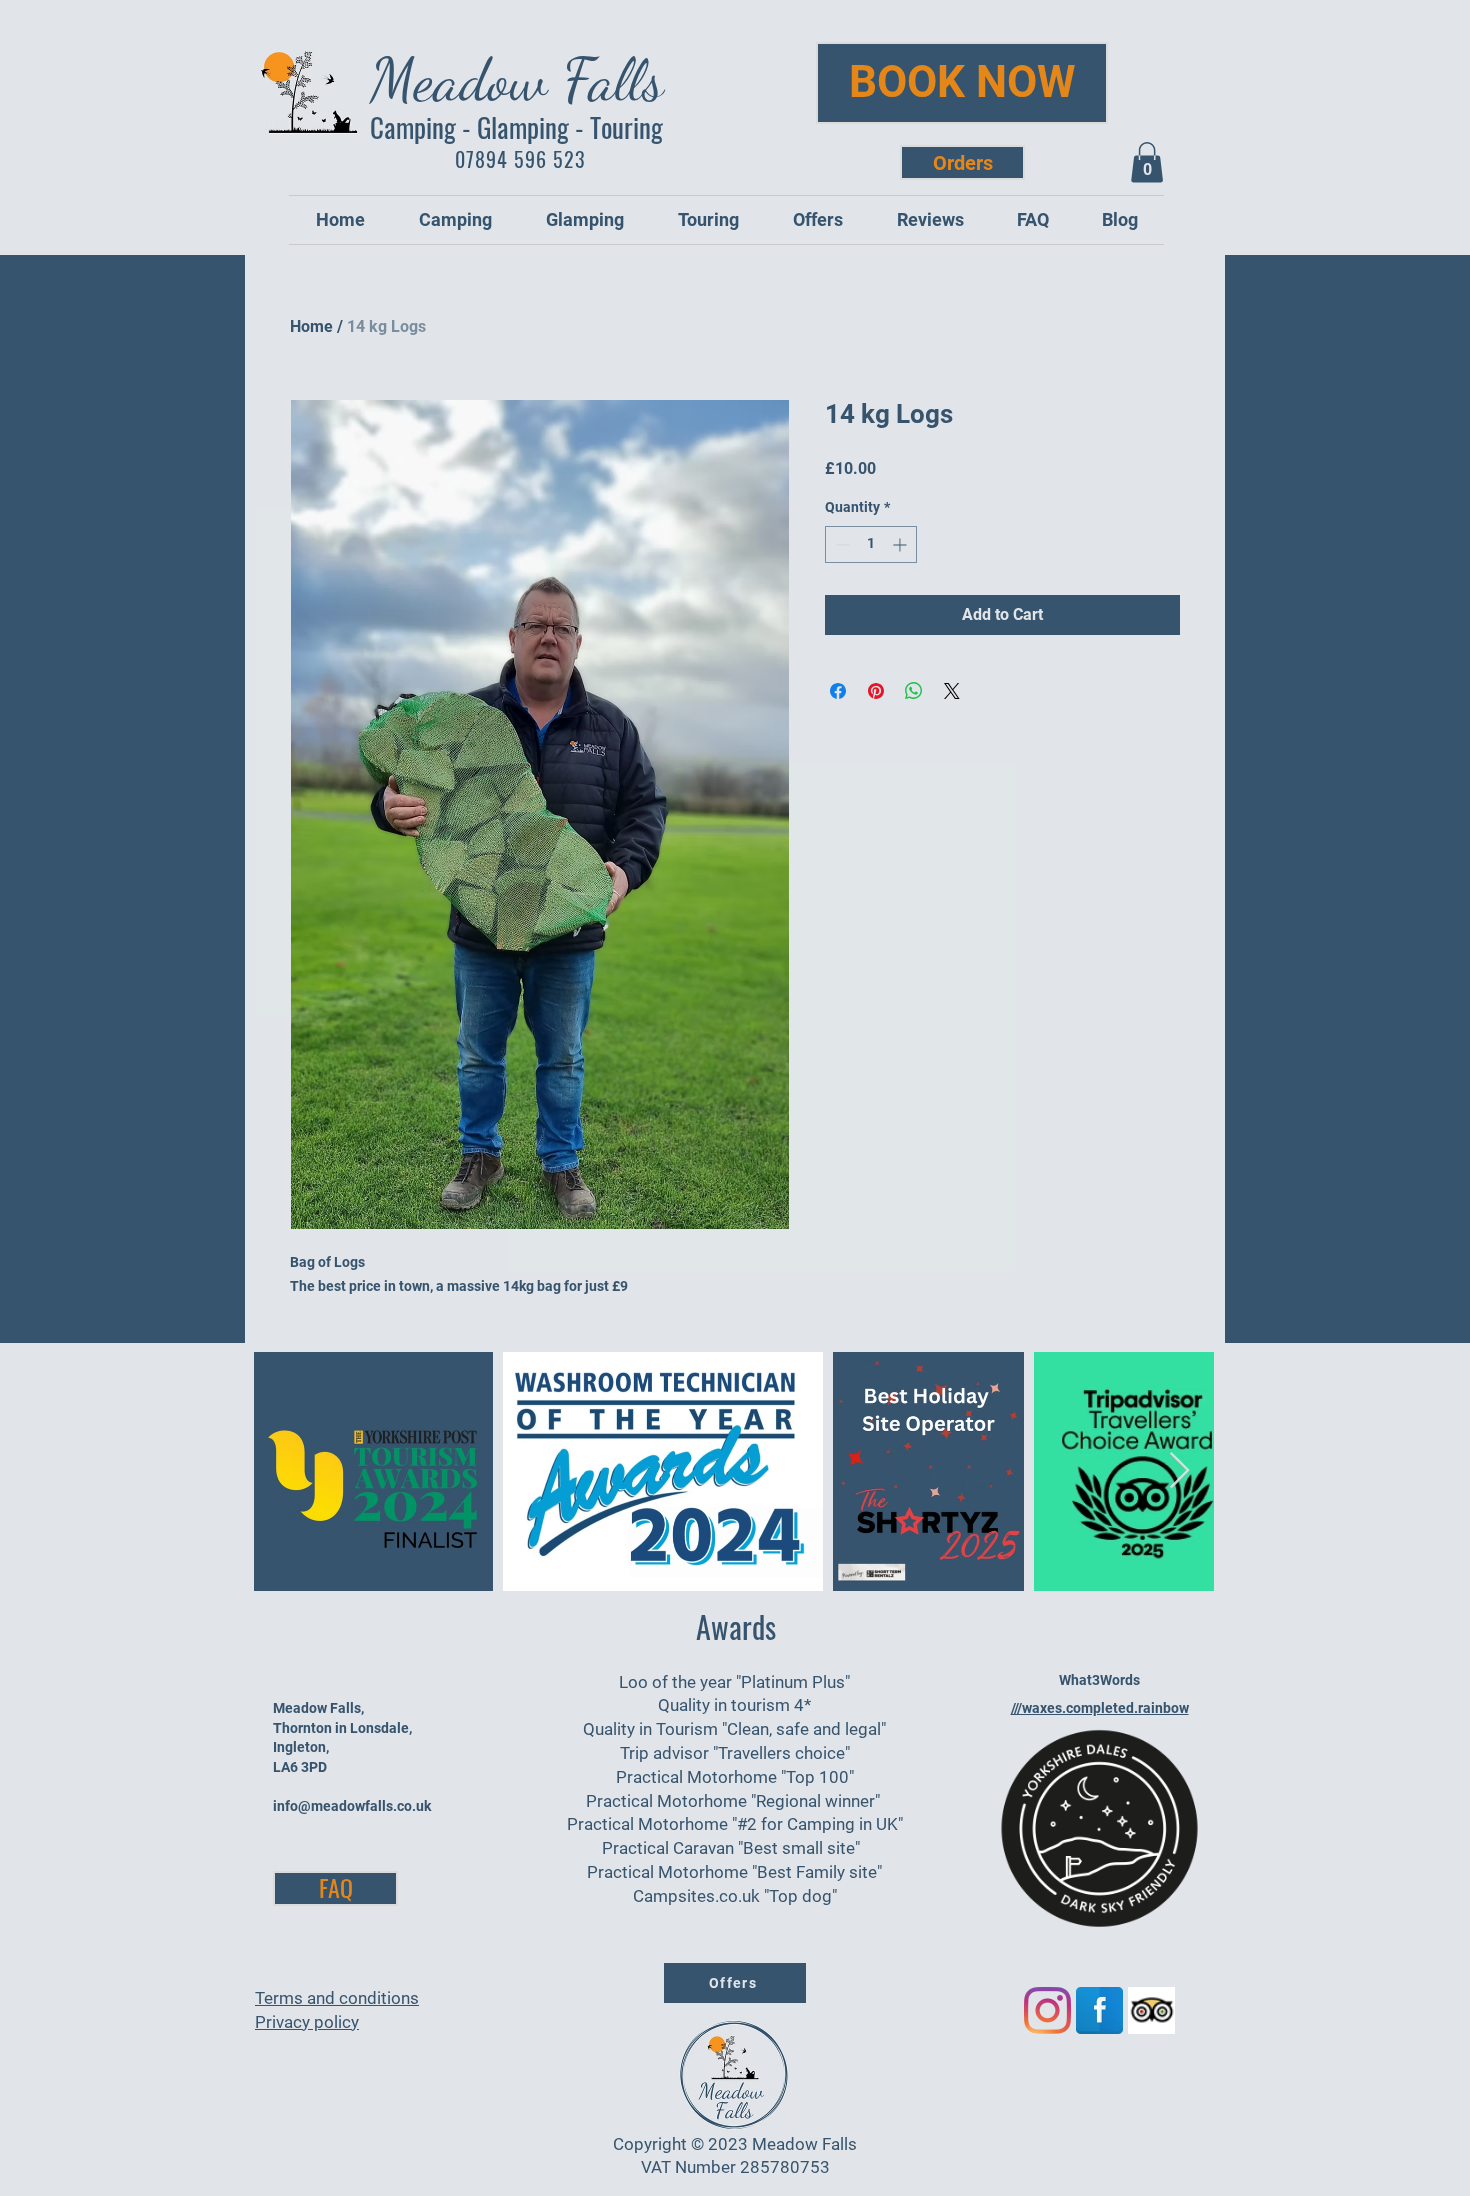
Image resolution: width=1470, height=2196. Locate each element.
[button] (1147, 162)
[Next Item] (1179, 1471)
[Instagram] (1047, 2010)
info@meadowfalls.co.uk (352, 1806)
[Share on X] (952, 691)
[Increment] (901, 544)
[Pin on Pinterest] (876, 691)
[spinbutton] (871, 544)
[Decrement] (840, 544)
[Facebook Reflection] (1099, 2010)
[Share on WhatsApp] (914, 691)
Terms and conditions (337, 1998)
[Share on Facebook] (838, 691)
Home (311, 326)
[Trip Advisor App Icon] (1151, 2010)
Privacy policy (307, 2022)
